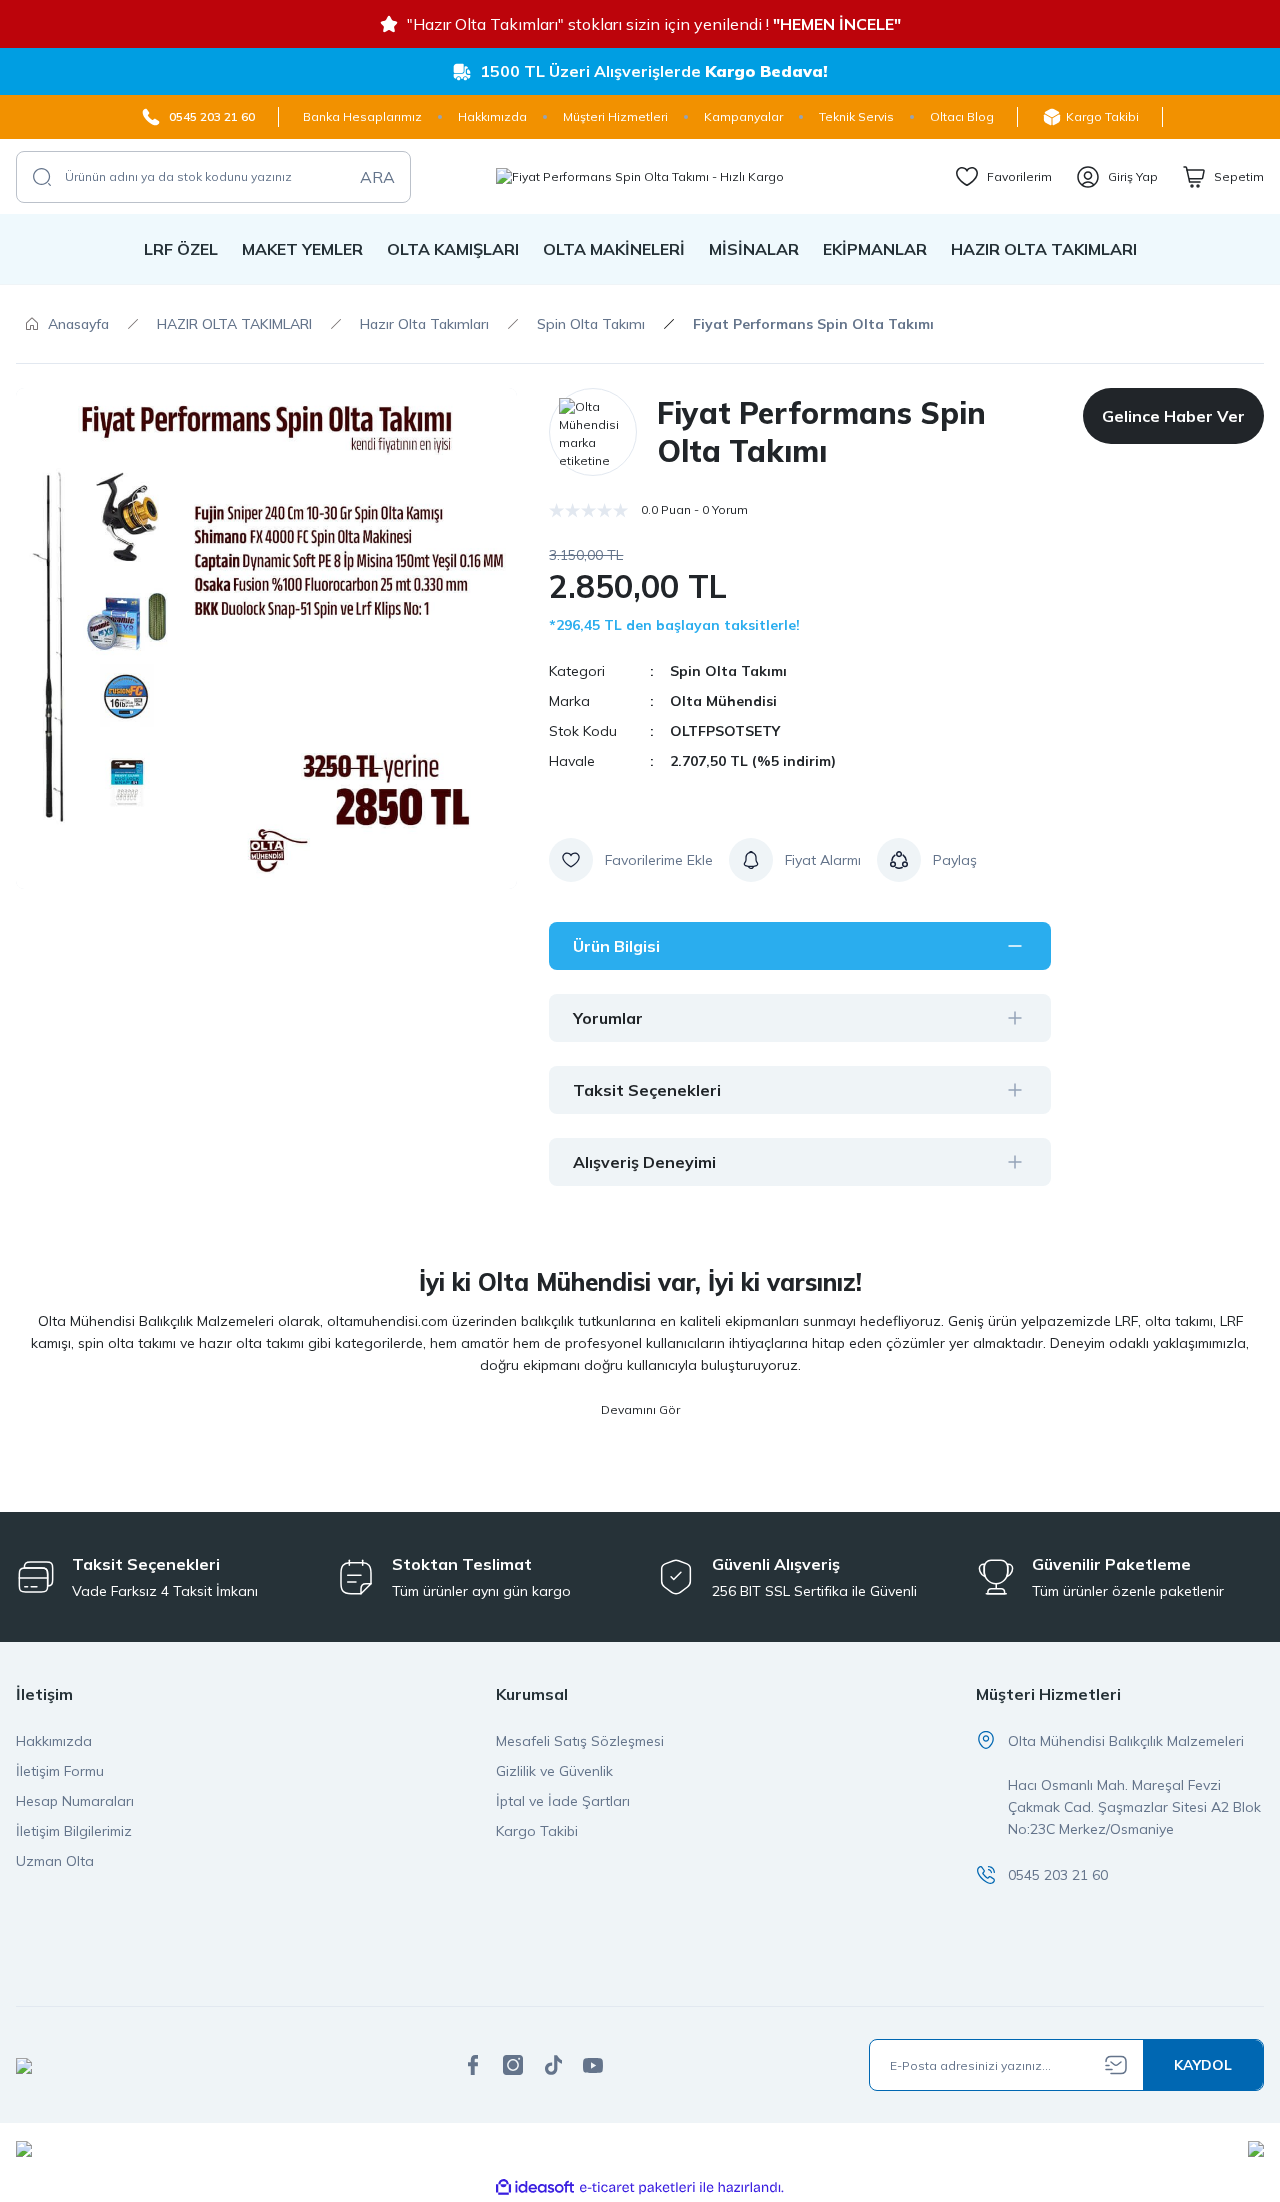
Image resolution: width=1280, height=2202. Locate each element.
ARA (377, 177)
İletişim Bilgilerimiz (74, 1831)
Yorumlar (608, 1018)
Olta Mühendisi (723, 701)
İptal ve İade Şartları (563, 1801)
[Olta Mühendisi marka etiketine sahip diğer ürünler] (593, 432)
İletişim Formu (60, 1771)
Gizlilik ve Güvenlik (554, 1771)
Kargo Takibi (537, 1831)
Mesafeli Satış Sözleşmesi (580, 1741)
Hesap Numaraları (75, 1801)
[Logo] (640, 176)
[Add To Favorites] (631, 860)
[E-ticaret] (637, 2188)
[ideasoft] (535, 2187)
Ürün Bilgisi (616, 946)
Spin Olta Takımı (728, 671)
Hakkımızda (54, 1741)
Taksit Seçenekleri (647, 1090)
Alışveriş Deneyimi (644, 1162)
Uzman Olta (55, 1861)
